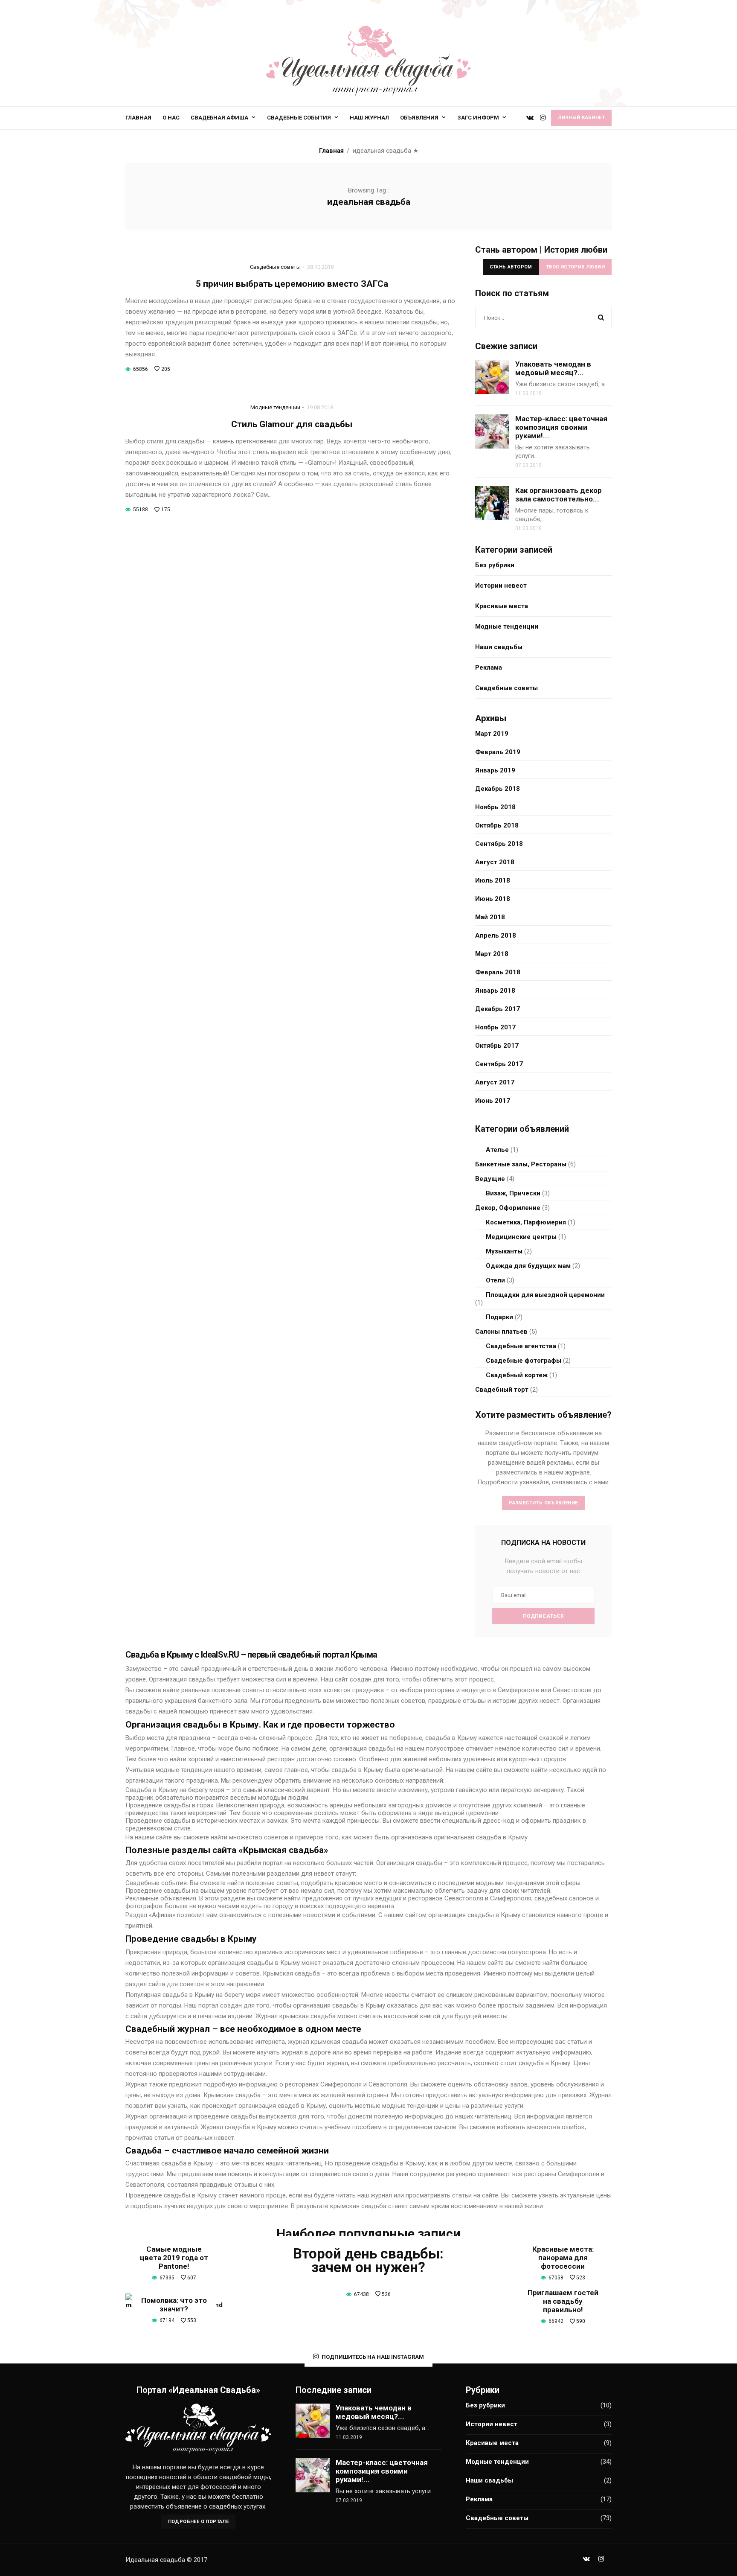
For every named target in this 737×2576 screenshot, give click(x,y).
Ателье (497, 1150)
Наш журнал (369, 118)
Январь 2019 (495, 770)
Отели (495, 1280)
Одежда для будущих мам (528, 1266)
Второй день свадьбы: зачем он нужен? (368, 2260)
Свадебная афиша (219, 118)
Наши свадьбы (499, 647)
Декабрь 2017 (498, 1009)
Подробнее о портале (199, 2522)
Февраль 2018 (498, 972)
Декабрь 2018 (498, 789)
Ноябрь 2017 (495, 1027)
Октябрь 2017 (497, 1046)
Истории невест (501, 586)
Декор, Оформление (508, 1208)
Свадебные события (299, 118)
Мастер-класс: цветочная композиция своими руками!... (561, 427)
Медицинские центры (521, 1237)
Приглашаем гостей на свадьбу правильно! (563, 2301)
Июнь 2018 (493, 899)
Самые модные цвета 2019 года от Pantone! (174, 2258)
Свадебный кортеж (517, 1375)
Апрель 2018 (496, 935)
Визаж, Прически (513, 1193)
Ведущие (490, 1179)
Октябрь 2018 (497, 825)
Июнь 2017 (493, 1101)
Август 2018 (495, 862)
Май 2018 (490, 917)
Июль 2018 (493, 880)
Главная (138, 118)
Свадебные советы (275, 267)
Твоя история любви (575, 267)
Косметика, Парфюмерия (526, 1222)
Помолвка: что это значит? (174, 2305)
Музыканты (504, 1251)
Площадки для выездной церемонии (545, 1295)
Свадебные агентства (521, 1346)
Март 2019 (492, 734)
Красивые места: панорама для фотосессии (563, 2258)
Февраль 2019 (498, 752)
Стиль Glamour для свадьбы (292, 424)
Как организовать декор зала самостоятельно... (559, 495)
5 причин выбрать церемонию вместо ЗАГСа (292, 284)
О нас (171, 118)
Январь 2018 (495, 991)
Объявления (419, 118)
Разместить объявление (543, 1503)
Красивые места (502, 606)
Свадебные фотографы (524, 1361)
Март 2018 (492, 954)
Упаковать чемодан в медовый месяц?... (553, 368)
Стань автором (511, 267)
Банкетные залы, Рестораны (521, 1164)
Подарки (499, 1317)
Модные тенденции (275, 407)
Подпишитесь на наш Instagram (373, 2356)
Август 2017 (495, 1082)
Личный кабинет (581, 118)
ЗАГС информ (478, 118)
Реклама (489, 667)
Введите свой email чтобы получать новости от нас (544, 1566)
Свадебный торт (502, 1390)
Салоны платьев (501, 1332)
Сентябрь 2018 (499, 844)
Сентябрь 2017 (499, 1064)
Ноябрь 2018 (495, 807)
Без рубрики (495, 565)
